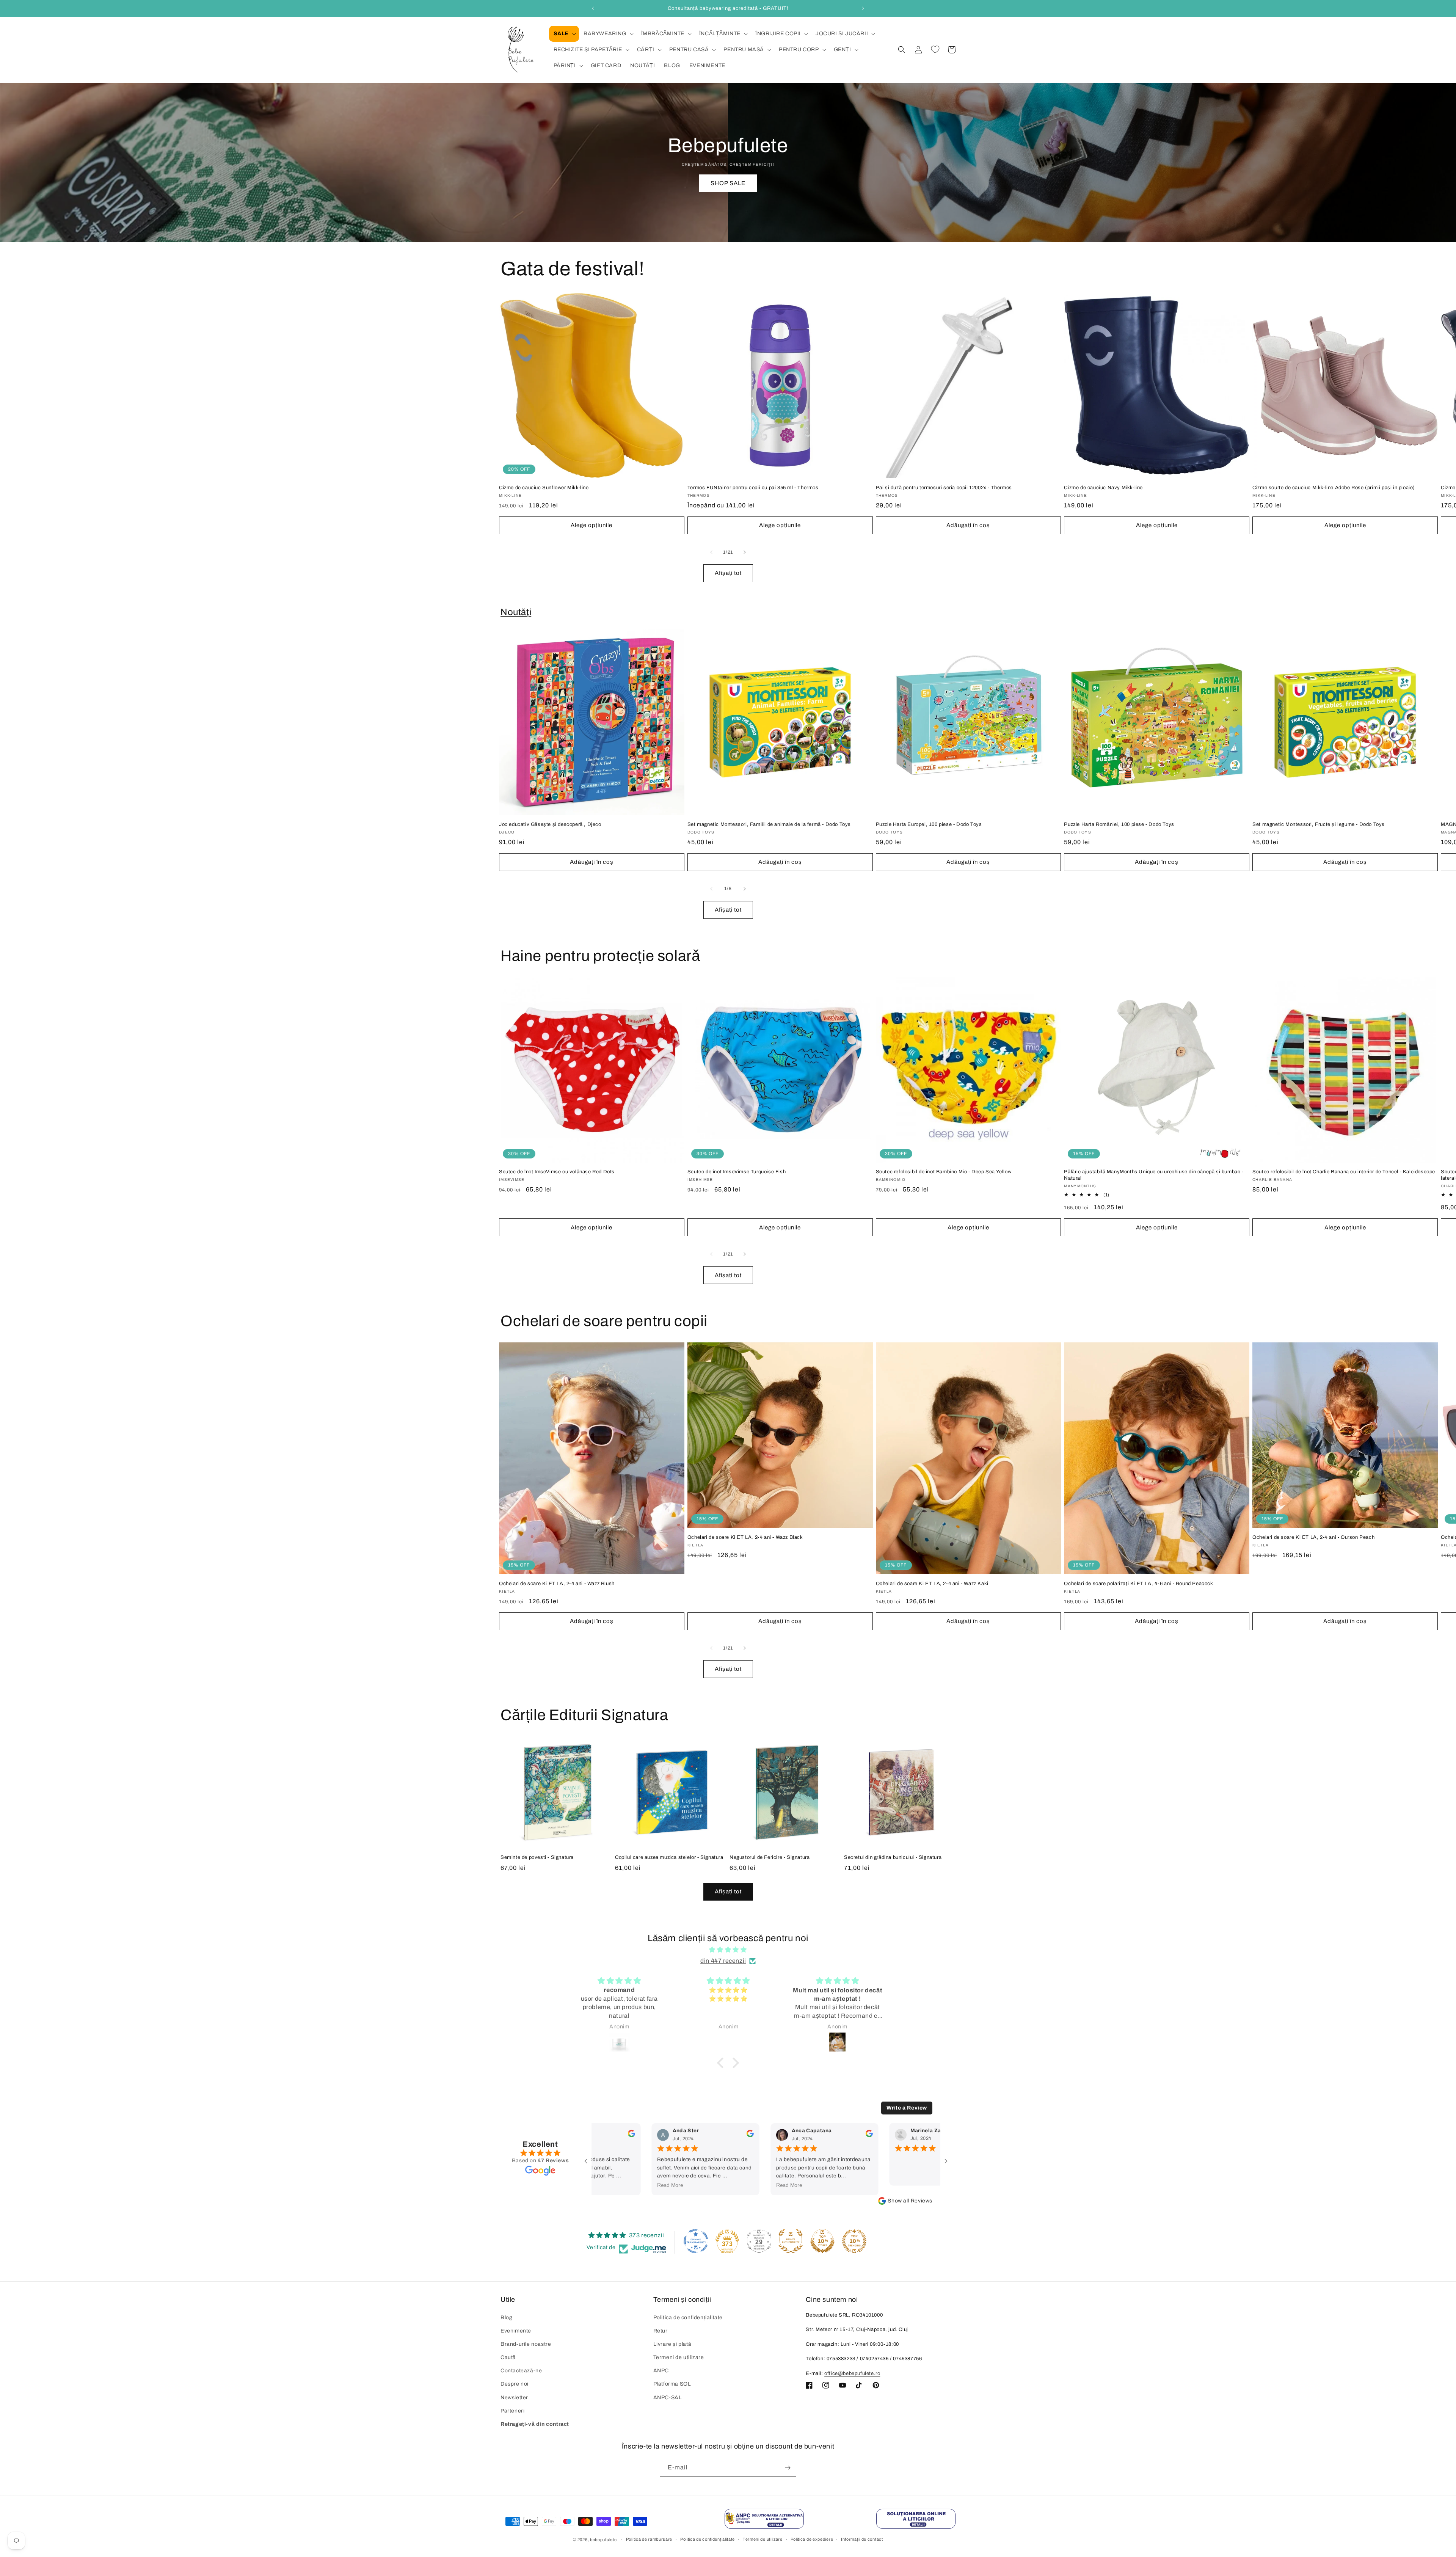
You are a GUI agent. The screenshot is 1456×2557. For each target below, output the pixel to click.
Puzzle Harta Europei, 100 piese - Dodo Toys (929, 824)
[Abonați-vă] (788, 2468)
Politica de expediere (812, 2539)
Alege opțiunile (591, 526)
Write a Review (907, 2108)
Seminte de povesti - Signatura (537, 1857)
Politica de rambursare (649, 2539)
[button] (564, 34)
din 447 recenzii (723, 1961)
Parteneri (512, 2411)
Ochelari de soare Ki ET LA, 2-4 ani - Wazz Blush (557, 1584)
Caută (508, 2357)
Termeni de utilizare (679, 2357)
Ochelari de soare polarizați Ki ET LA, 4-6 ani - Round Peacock (1138, 1584)
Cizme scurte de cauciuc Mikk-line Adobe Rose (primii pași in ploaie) (1334, 488)
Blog (506, 2318)
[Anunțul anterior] (593, 8)
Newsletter (514, 2398)
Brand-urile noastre (526, 2344)
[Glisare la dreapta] (745, 552)
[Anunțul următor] (863, 8)
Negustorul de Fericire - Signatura (770, 1857)
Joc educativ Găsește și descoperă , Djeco (550, 824)
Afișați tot (728, 573)
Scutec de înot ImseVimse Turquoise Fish (737, 1172)
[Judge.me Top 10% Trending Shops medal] (854, 2241)
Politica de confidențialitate (688, 2318)
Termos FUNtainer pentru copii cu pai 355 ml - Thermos (753, 488)
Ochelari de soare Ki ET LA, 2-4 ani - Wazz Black (745, 1537)
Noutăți (516, 612)
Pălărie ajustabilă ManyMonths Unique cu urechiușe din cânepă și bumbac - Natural (1154, 1175)
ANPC (661, 2371)
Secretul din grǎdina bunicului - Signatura (893, 1857)
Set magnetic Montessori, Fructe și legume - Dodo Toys (1319, 824)
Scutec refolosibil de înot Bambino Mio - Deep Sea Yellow (944, 1172)
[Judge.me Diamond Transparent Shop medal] (696, 2241)
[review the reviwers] (699, 2136)
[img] (728, 1950)
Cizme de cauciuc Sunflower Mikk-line (544, 488)
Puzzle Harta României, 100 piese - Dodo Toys (1119, 824)
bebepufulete (603, 2540)
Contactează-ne (521, 2371)
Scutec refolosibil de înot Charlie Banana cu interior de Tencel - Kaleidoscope (1344, 1172)
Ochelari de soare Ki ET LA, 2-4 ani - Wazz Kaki (932, 1584)
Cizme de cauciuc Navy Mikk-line (1103, 488)
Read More (619, 2185)
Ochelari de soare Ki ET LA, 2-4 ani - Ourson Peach (1313, 1537)
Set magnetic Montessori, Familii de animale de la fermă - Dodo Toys (769, 824)
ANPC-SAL (668, 2398)
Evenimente (516, 2331)
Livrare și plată (672, 2344)
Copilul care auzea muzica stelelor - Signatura (669, 1857)
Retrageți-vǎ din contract (535, 2424)
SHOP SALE (728, 184)
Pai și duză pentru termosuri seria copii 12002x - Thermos (944, 488)
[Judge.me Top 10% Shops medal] (822, 2241)
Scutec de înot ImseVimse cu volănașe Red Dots (557, 1172)
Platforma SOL (672, 2384)
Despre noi (515, 2384)
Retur (661, 2331)
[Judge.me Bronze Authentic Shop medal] (791, 2241)
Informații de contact (862, 2539)
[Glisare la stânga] (711, 552)
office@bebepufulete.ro (852, 2373)
